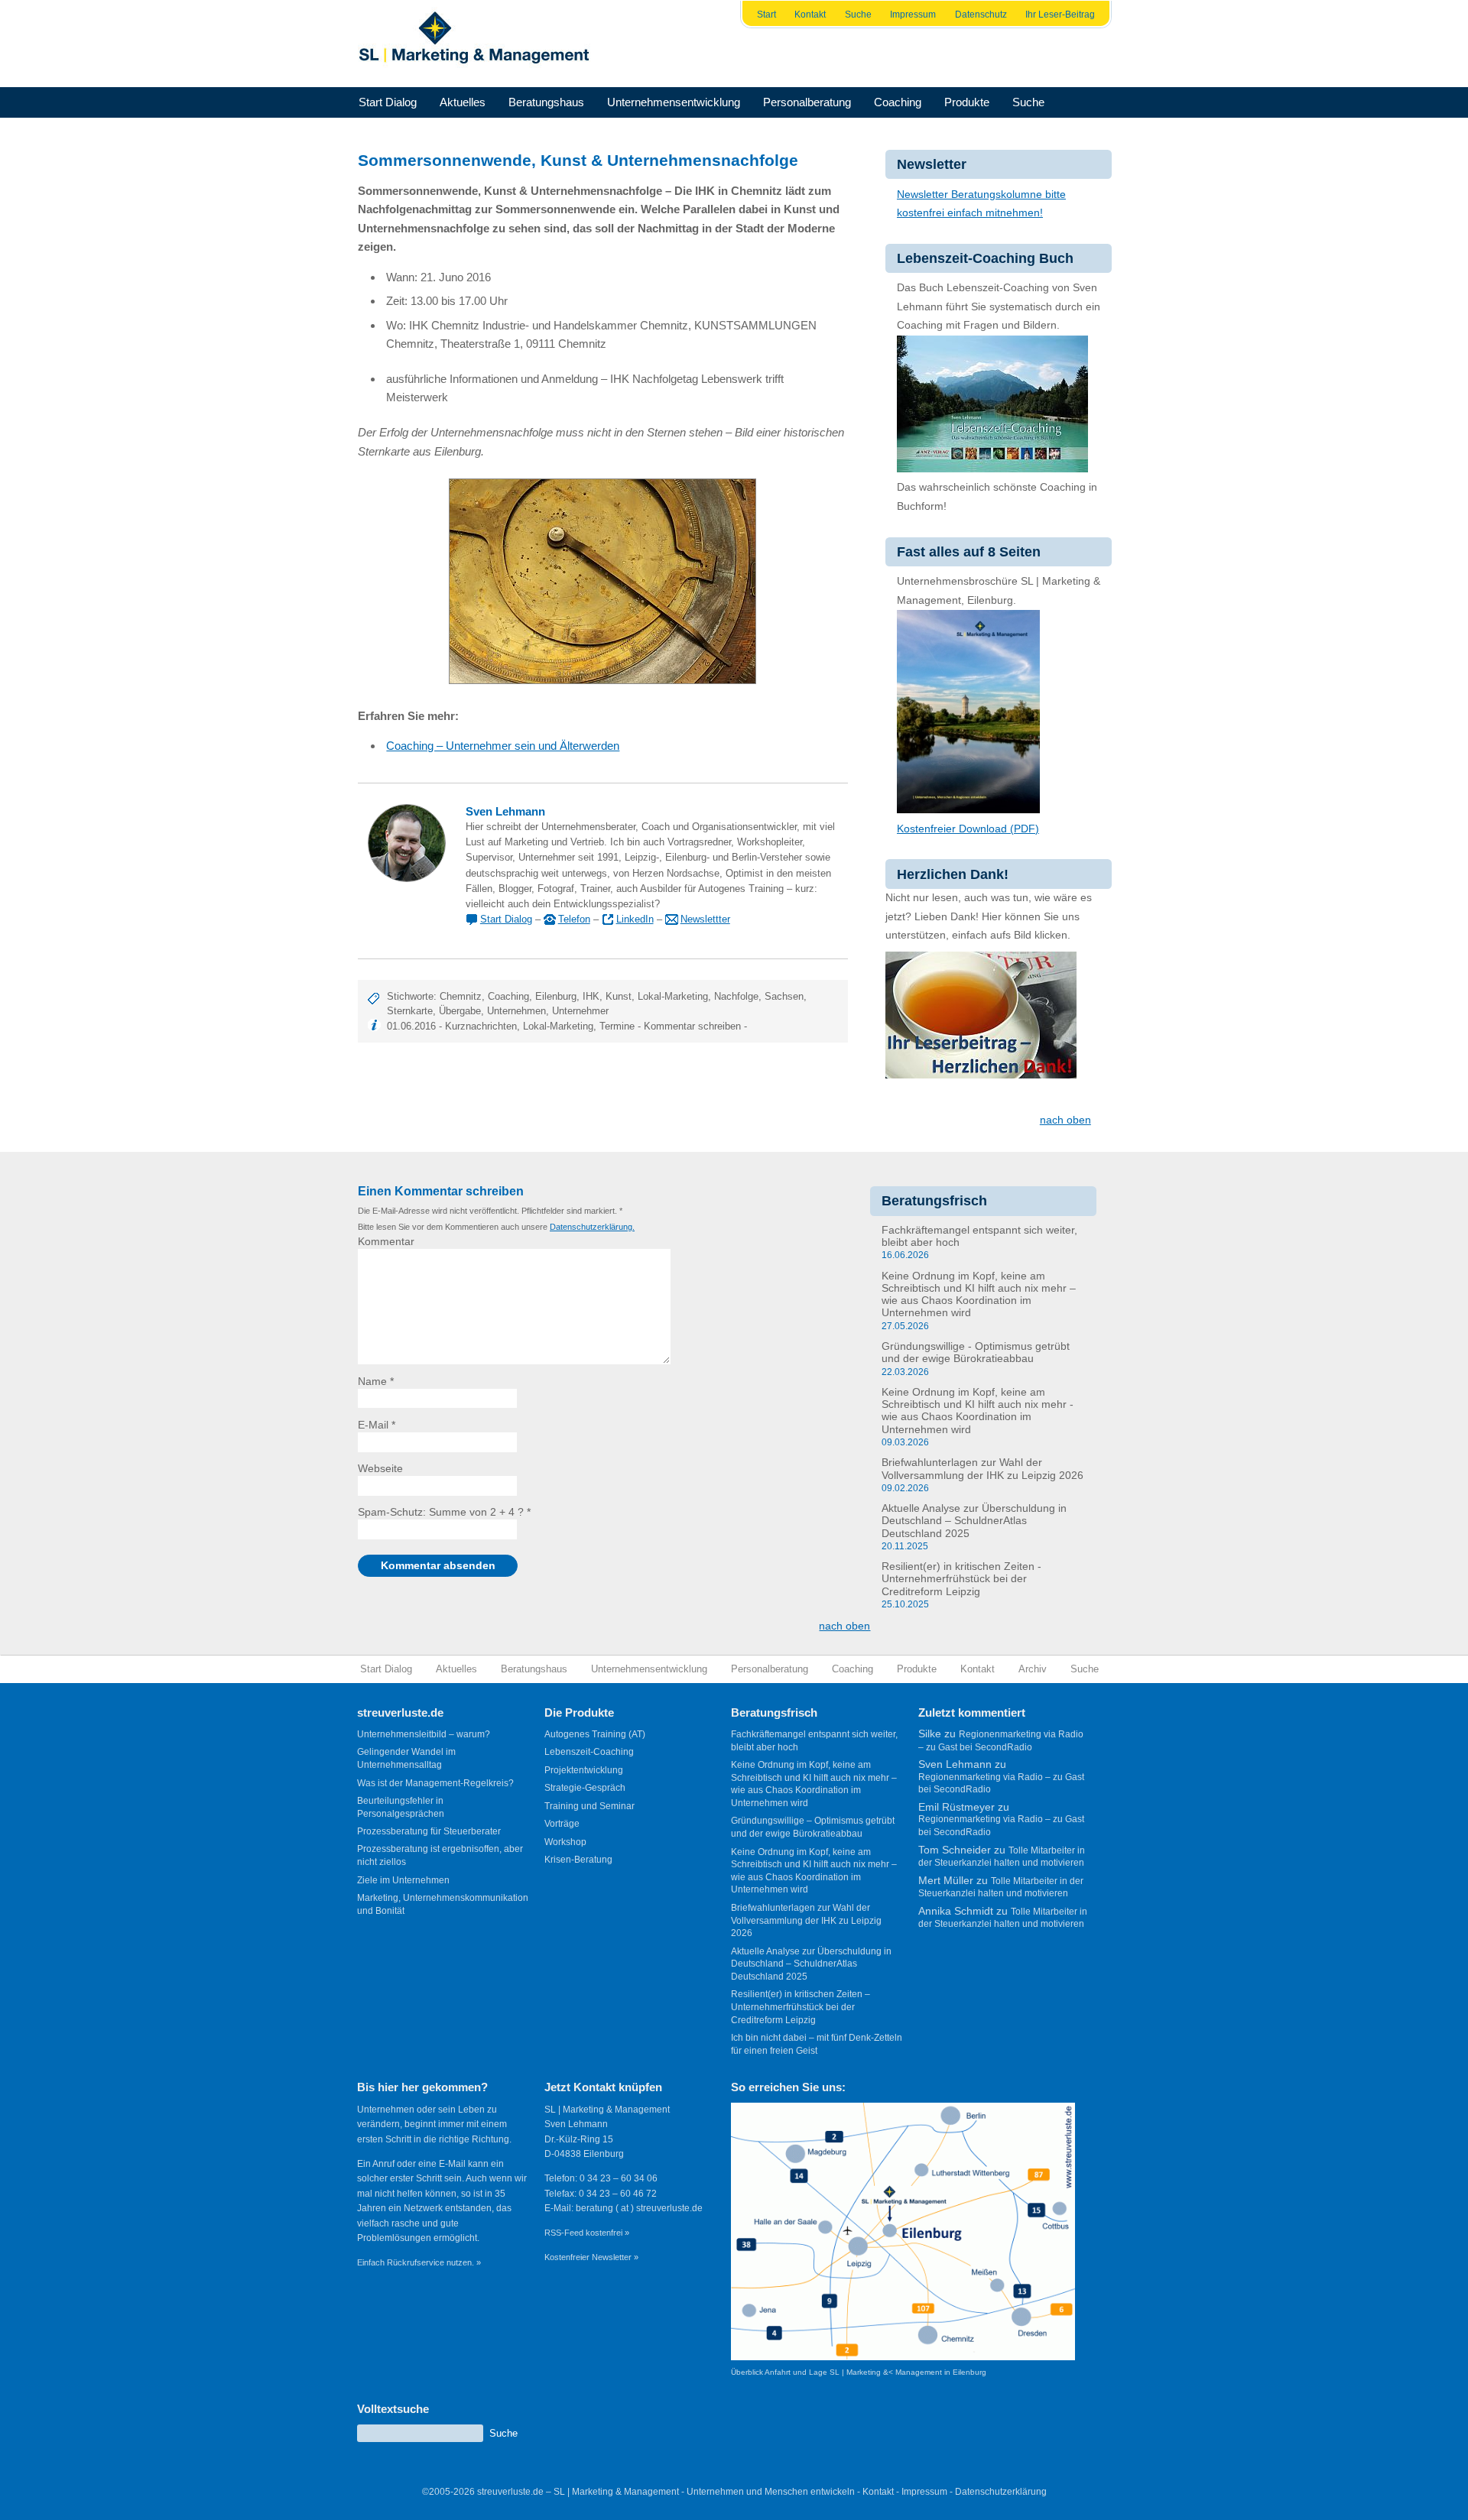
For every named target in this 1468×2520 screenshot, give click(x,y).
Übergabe (460, 1011)
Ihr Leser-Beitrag (1060, 15)
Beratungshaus (546, 102)
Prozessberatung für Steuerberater (429, 1831)
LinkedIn (635, 919)
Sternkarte (410, 1011)
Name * (376, 1382)
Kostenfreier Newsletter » (591, 2257)
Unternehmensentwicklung (674, 102)
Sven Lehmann (505, 812)
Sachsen (784, 996)
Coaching (898, 102)
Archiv (1033, 1669)
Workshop (565, 1842)
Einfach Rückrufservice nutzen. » (419, 2262)
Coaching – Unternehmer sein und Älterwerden (503, 746)
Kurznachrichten (481, 1026)
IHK (591, 996)
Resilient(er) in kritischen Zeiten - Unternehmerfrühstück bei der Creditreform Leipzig (961, 1579)
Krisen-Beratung (578, 1860)
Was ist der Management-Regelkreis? (435, 1783)
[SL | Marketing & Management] (479, 44)
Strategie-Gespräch (585, 1788)
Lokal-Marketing (673, 996)
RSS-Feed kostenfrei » (587, 2233)
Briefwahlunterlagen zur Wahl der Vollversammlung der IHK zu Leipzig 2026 (982, 1469)
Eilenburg (556, 996)
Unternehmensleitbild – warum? (424, 1734)
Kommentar (386, 1242)
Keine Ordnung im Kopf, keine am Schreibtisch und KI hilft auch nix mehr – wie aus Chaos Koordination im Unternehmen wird (979, 1295)
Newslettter (705, 919)
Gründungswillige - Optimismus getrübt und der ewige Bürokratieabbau (976, 1352)
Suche (858, 15)
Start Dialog (388, 102)
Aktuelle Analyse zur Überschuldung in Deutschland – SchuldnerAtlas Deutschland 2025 (974, 1521)
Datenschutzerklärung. (592, 1227)
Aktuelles (463, 102)
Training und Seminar (589, 1806)
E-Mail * (377, 1425)
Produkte (967, 102)
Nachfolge (736, 996)
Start (766, 15)
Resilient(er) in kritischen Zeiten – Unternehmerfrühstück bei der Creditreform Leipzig (801, 2007)
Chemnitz (461, 996)
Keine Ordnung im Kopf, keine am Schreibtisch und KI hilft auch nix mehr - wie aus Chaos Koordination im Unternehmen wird (978, 1411)
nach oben (1065, 1120)
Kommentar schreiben (692, 1026)
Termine (617, 1026)
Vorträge (562, 1824)
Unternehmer (580, 1011)
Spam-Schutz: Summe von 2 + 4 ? (441, 1512)
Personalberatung (807, 102)
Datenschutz (981, 15)
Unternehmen (516, 1011)
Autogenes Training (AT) (595, 1734)
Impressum (913, 15)
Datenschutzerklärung (1001, 2492)
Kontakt (810, 15)
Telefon (574, 919)
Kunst (619, 996)
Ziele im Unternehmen (403, 1880)
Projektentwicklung (584, 1770)
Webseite (380, 1469)
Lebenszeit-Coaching (589, 1752)
